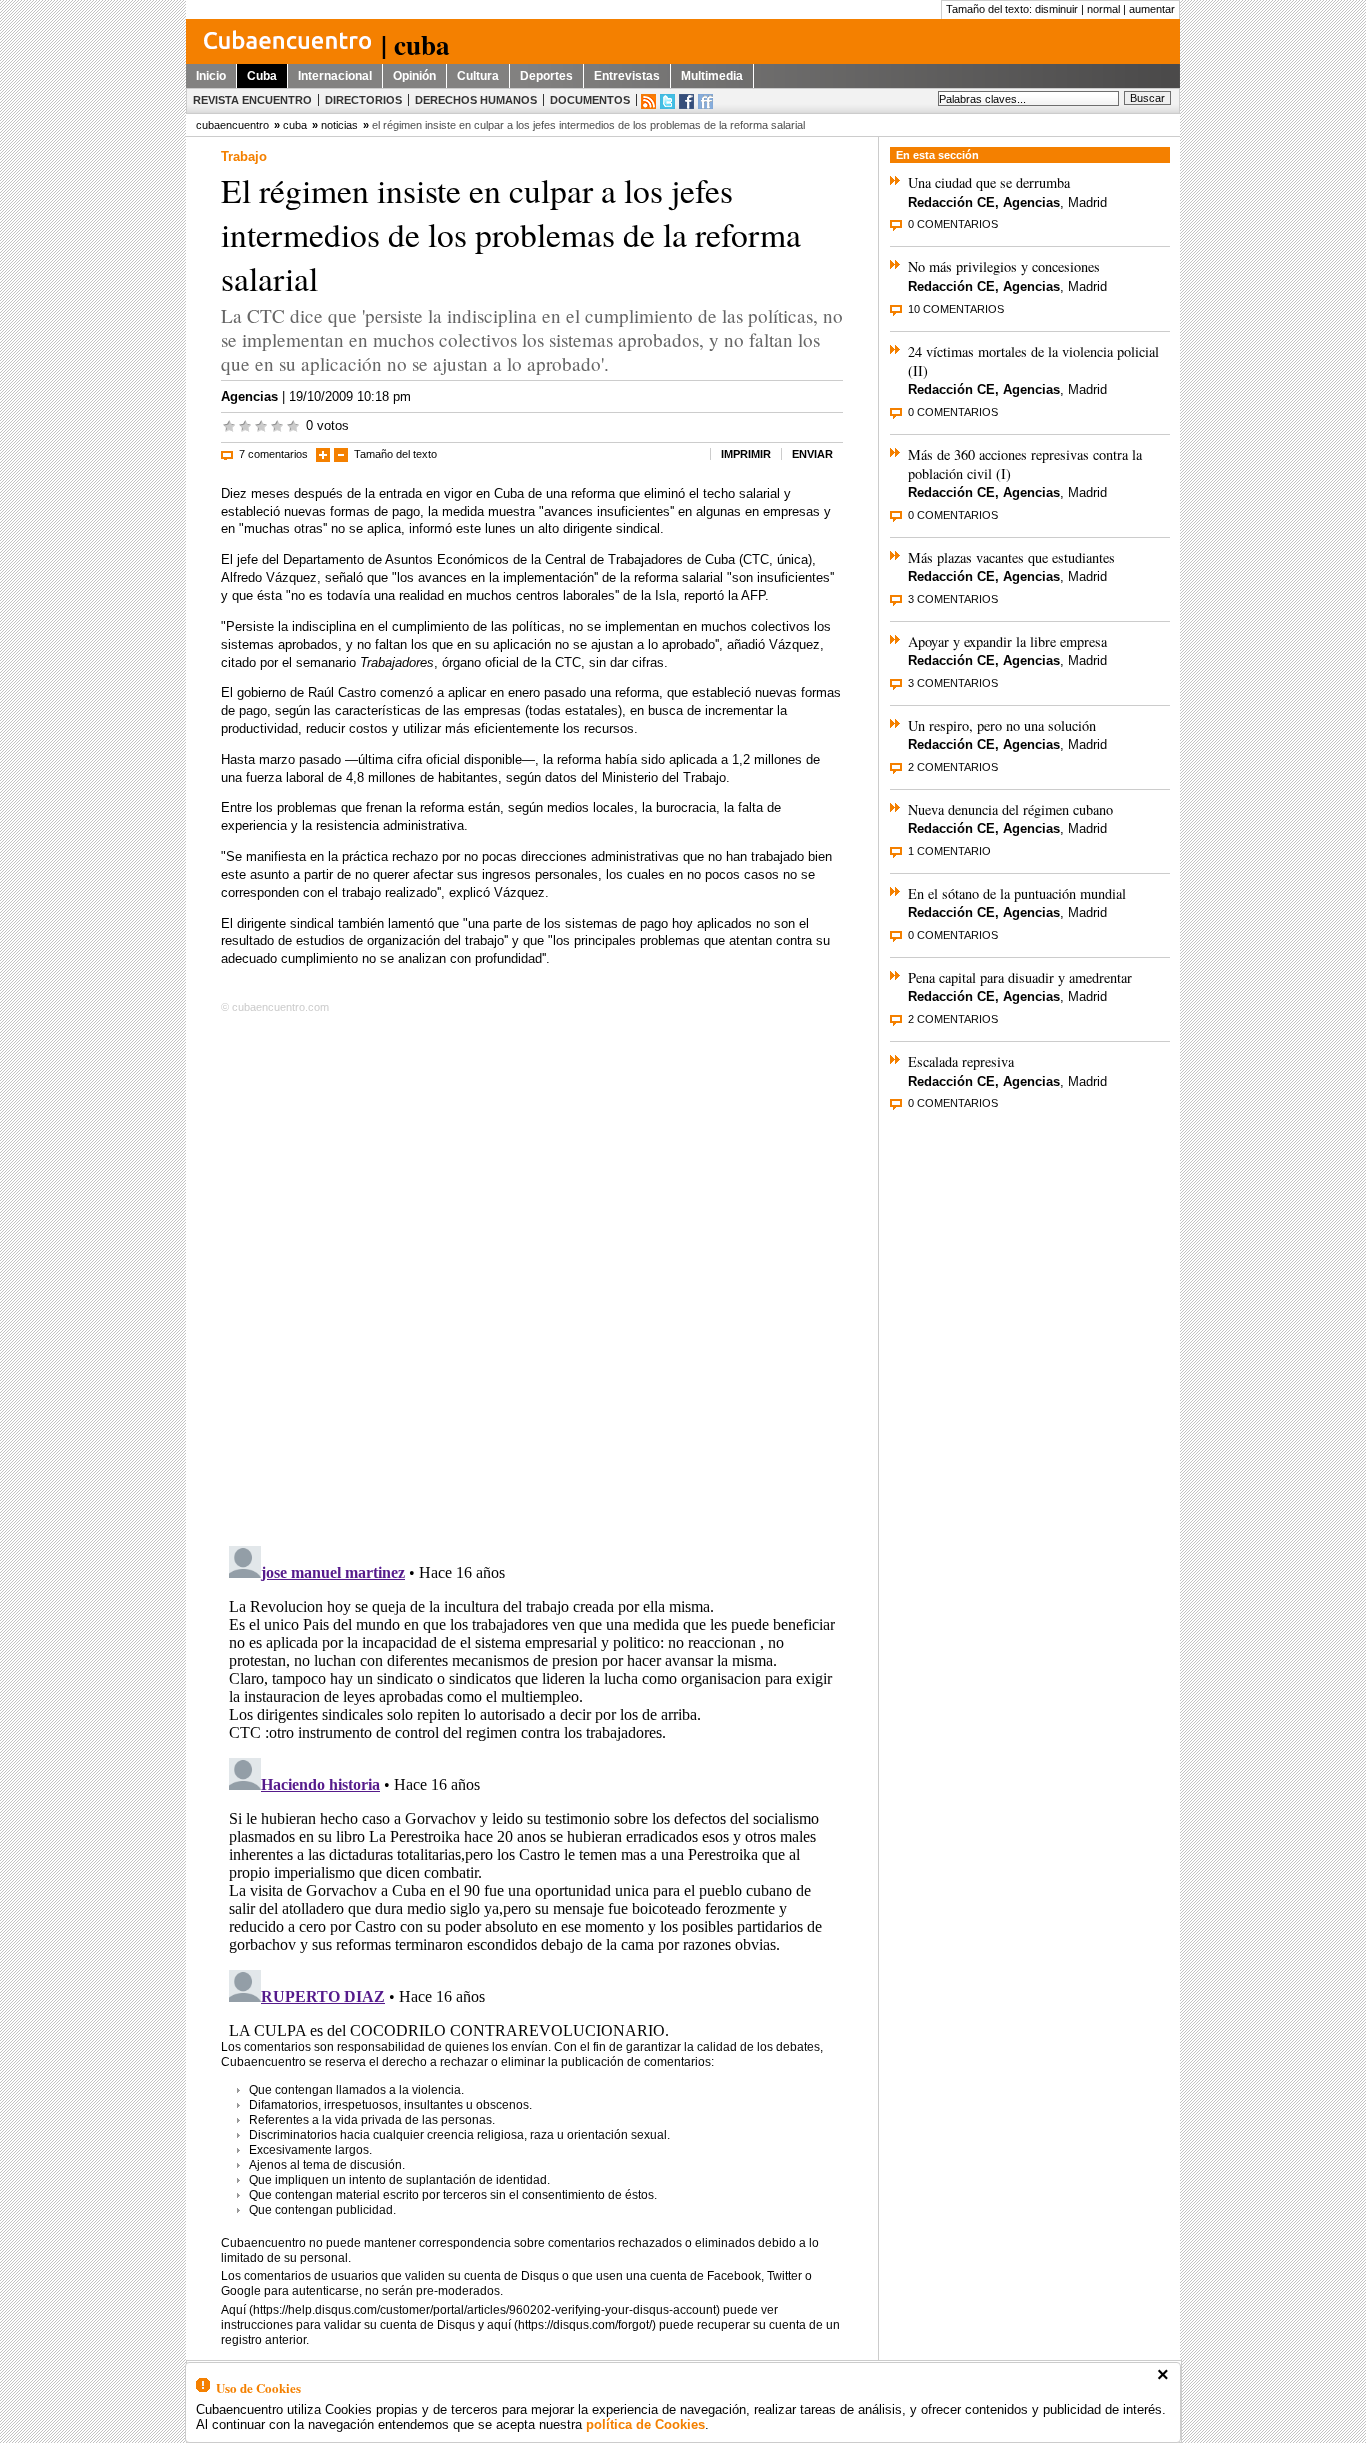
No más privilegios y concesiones (1004, 266)
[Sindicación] (648, 101)
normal (1103, 9)
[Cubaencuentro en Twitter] (667, 101)
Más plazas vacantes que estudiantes (1011, 557)
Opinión (414, 76)
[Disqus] (532, 1276)
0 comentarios (953, 224)
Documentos (590, 100)
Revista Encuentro (252, 100)
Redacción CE (951, 202)
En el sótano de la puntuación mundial (1017, 893)
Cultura (478, 76)
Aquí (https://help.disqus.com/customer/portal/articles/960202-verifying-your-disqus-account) (470, 2310)
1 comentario (949, 851)
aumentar (1152, 9)
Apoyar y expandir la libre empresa (1007, 641)
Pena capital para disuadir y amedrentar (1020, 977)
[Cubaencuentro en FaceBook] (686, 101)
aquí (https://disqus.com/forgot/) (571, 2325)
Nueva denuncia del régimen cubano (1010, 809)
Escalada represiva (961, 1061)
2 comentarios (953, 767)
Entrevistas (627, 76)
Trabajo (244, 156)
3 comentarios (953, 599)
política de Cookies (645, 2424)
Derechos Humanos (476, 100)
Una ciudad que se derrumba (989, 182)
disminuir (1056, 9)
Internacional (335, 76)
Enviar (812, 454)
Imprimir (746, 454)
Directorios (363, 100)
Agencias (249, 396)
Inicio (211, 76)
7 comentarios (273, 454)
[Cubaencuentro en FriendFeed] (705, 101)
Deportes (546, 76)
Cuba (262, 76)
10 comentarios (956, 309)
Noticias (339, 125)
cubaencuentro (232, 125)
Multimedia (712, 76)
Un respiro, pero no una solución (1002, 725)
